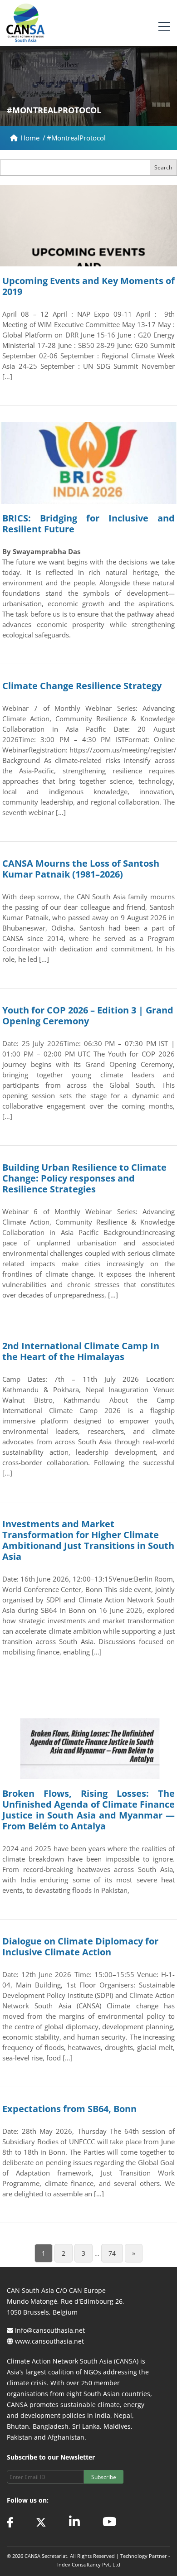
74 (112, 2253)
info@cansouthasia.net (50, 2330)
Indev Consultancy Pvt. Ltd (89, 2564)
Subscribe (104, 2477)
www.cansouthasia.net (49, 2341)
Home (31, 138)
